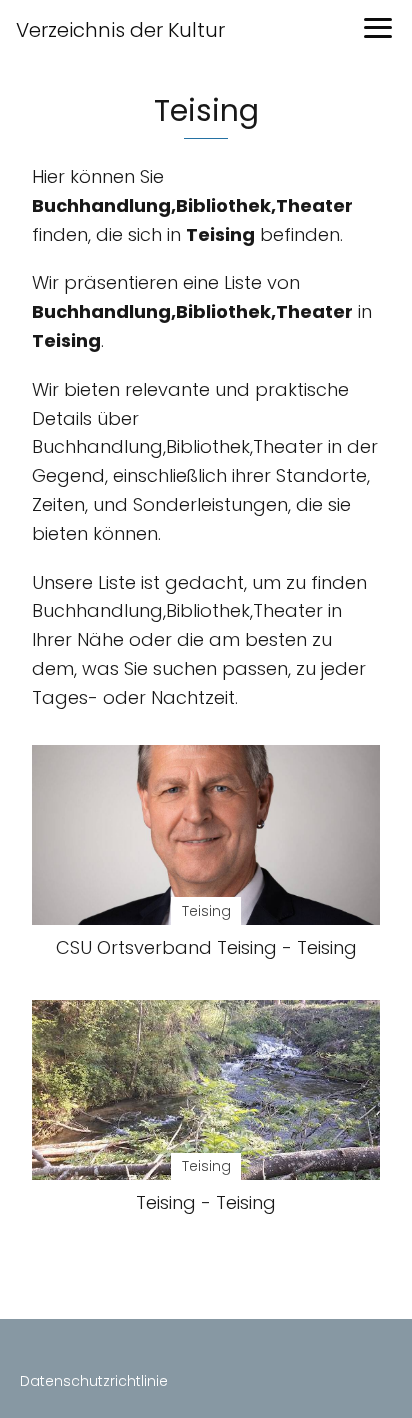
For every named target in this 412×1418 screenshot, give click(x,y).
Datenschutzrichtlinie (94, 1381)
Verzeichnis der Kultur (120, 30)
